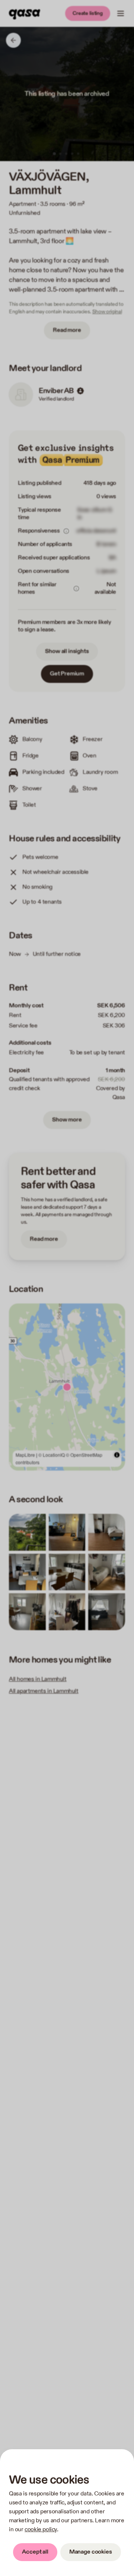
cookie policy (41, 2530)
